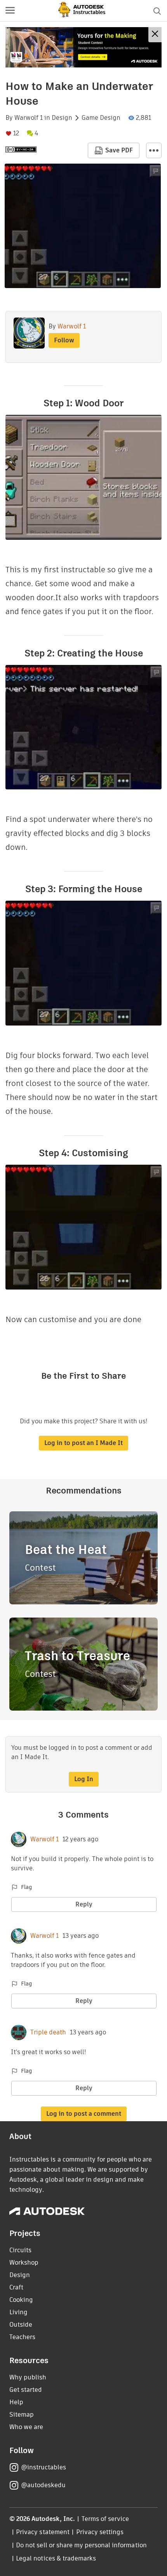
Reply (84, 1904)
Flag (26, 1887)
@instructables (43, 2467)
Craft (16, 2287)
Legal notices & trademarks (56, 2558)
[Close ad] (155, 35)
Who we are (26, 2427)
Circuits (20, 2250)
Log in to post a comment (84, 2114)
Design (62, 118)
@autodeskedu (43, 2485)
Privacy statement (43, 2532)
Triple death (48, 2032)
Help (16, 2402)
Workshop (24, 2263)
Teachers (22, 2337)
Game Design (101, 118)
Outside (21, 2325)
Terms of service (105, 2519)
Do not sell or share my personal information (81, 2545)
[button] (10, 11)
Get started (26, 2390)
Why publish (28, 2377)
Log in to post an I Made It (83, 1443)
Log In (84, 1779)
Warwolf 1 (29, 118)
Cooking (21, 2300)
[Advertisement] (83, 47)
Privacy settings (100, 2532)
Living (18, 2312)
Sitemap (22, 2415)
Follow (64, 340)
